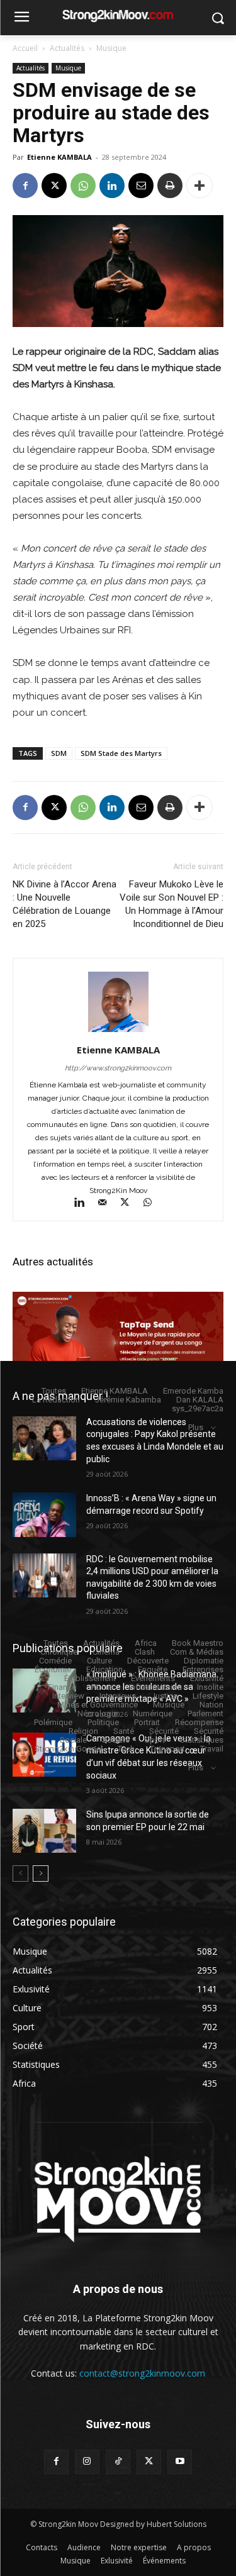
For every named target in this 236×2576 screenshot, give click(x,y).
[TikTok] (118, 2462)
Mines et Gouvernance (98, 1705)
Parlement (205, 1713)
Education (104, 1669)
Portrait (147, 1722)
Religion (83, 1731)
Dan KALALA (200, 1400)
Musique (111, 48)
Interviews (118, 1696)
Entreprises (203, 1669)
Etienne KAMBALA (59, 157)
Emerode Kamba (193, 1391)
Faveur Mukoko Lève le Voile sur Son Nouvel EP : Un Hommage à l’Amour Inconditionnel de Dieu (171, 904)
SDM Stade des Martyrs (121, 753)
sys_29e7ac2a (198, 1408)
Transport (167, 1749)
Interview (68, 1696)
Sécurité (164, 1731)
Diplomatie (204, 1661)
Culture (99, 1661)
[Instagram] (87, 2462)
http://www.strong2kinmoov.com (118, 1068)
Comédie (55, 1661)
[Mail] (108, 1204)
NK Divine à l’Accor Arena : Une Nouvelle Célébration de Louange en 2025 (65, 904)
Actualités (67, 48)
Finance (62, 1687)
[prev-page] (20, 1874)
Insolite (210, 1687)
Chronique (59, 1652)
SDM (59, 753)
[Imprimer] (170, 186)
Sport (155, 1740)
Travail (212, 1749)
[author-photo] (118, 1032)
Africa (146, 1643)
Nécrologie (98, 1713)
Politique (103, 1722)
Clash (145, 1652)
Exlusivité (207, 1678)
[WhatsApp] (83, 186)
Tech (126, 1749)
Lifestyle (208, 1696)
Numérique (153, 1713)
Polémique (53, 1722)
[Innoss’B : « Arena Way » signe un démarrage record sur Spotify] (44, 1514)
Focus (103, 1687)
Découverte (148, 1661)
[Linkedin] (112, 186)
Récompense (199, 1722)
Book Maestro (198, 1643)
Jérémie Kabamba (128, 1400)
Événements (153, 1678)
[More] (199, 186)
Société (116, 1740)
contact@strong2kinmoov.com (142, 2373)
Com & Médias (197, 1652)
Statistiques (202, 1740)
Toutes (54, 1391)
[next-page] (41, 1874)
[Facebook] (25, 186)
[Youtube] (180, 2462)
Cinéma (106, 1652)
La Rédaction (56, 1400)
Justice (164, 1696)
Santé (124, 1731)
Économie (53, 1669)
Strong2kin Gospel (69, 1749)
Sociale (73, 1740)
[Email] (141, 186)
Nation (211, 1705)
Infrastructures (155, 1687)
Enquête (153, 1669)
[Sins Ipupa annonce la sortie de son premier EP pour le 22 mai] (44, 1831)
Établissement (90, 1678)
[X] (54, 186)
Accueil (25, 48)
